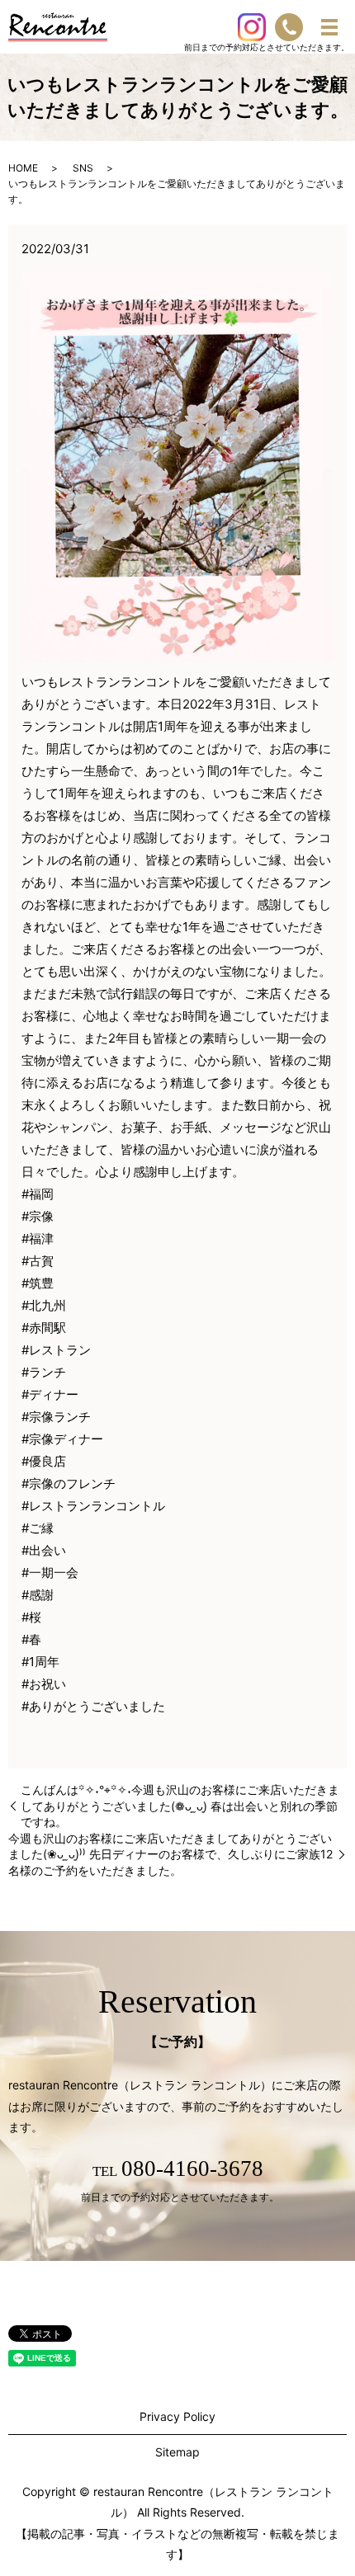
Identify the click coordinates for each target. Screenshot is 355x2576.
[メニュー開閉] (329, 27)
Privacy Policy (177, 2416)
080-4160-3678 (192, 2169)
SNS (83, 168)
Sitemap (177, 2452)
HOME (23, 168)
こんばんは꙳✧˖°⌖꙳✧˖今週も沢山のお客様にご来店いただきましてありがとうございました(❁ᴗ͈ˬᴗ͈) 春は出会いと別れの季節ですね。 (180, 1806)
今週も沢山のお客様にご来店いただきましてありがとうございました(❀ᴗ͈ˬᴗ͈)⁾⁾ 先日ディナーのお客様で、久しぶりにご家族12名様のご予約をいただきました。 (170, 1854)
